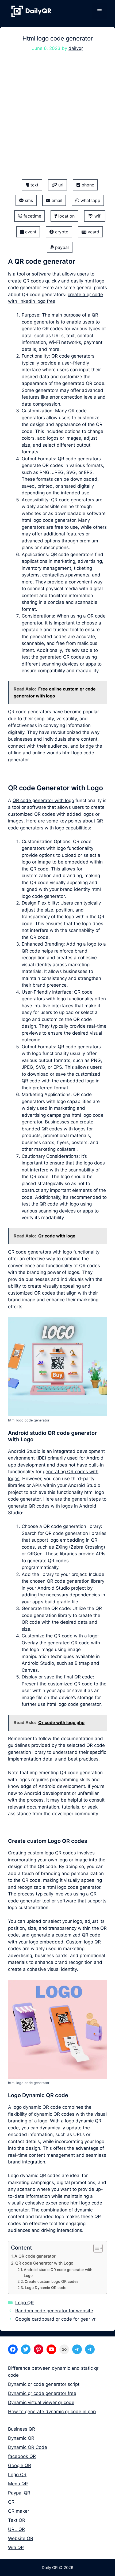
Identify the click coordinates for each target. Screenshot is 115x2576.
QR (11, 2502)
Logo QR (24, 2303)
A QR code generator (35, 2256)
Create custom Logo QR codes (51, 2281)
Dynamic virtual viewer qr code (41, 2402)
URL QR (16, 2529)
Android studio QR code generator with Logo (58, 2273)
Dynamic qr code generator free (42, 2393)
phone (87, 185)
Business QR (22, 2429)
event (30, 232)
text (34, 185)
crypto (61, 232)
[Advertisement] (57, 119)
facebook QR (22, 2456)
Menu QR (18, 2484)
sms (28, 200)
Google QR (20, 2465)
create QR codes (26, 281)
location (66, 216)
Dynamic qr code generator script (44, 2384)
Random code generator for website (54, 2311)
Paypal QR (19, 2493)
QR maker (19, 2511)
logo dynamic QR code (37, 2107)
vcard (93, 232)
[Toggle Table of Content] (95, 2248)
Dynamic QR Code (28, 2447)
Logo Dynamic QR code (46, 2288)
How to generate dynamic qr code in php (52, 2412)
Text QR (17, 2520)
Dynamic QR (21, 2438)
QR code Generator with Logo (44, 2263)
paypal (61, 247)
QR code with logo (59, 1204)
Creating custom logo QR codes (42, 1853)
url (60, 185)
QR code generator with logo (43, 800)
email (56, 200)
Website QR (21, 2538)
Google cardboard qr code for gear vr (55, 2319)
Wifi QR (16, 2548)
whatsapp (90, 200)
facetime (32, 216)
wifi (97, 216)
